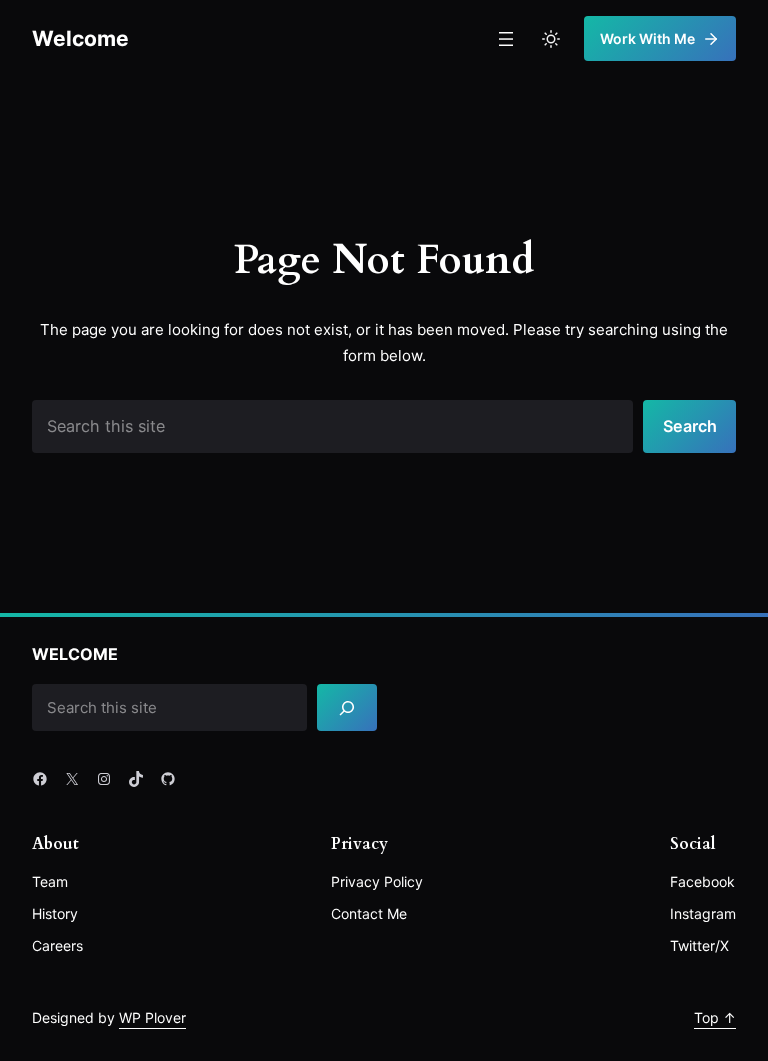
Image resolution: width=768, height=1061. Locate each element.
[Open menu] (506, 39)
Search (690, 426)
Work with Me (647, 38)
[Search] (347, 707)
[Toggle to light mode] (551, 39)
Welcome (80, 38)
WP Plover (152, 1017)
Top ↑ (715, 1017)
